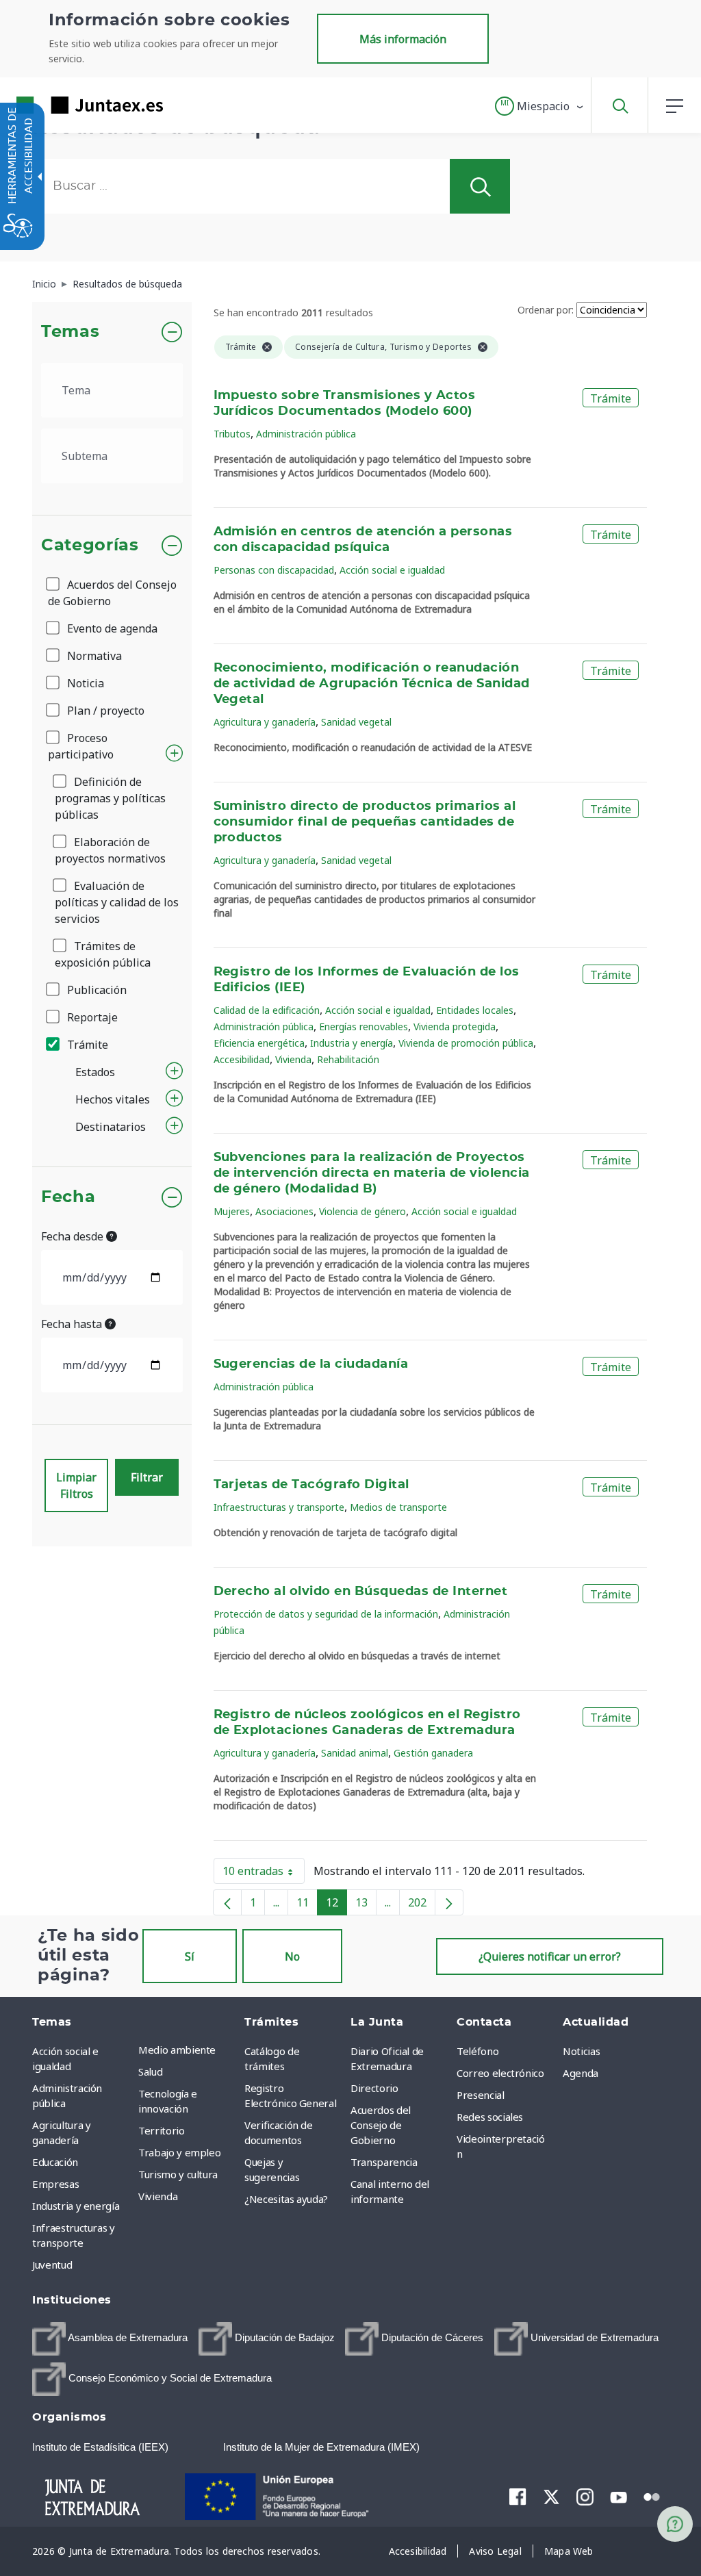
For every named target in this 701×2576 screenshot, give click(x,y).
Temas (70, 332)
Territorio (162, 2130)
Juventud (52, 2265)
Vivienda (293, 1059)
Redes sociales (490, 2117)
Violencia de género (362, 1211)
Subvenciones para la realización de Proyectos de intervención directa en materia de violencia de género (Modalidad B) (372, 1173)
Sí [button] (190, 1956)
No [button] (292, 1956)
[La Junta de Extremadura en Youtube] (619, 2496)
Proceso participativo (81, 746)
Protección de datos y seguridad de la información (326, 1614)
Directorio (374, 2088)
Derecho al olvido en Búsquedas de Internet (361, 1592)
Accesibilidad (242, 1059)
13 (366, 1905)
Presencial (481, 2095)
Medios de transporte (398, 1507)
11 (307, 1905)
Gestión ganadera (433, 1753)
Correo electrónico (500, 2073)
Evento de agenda (111, 628)
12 (336, 1905)
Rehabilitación (348, 1059)
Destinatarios (111, 1127)
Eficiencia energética (259, 1043)
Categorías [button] (90, 546)
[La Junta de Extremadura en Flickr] (652, 2496)
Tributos (232, 434)
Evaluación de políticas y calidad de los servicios (117, 902)
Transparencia (384, 2162)
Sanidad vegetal (356, 722)
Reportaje (91, 1017)
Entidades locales (475, 1010)
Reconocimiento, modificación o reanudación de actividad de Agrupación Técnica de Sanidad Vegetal (372, 684)
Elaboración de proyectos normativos (110, 850)
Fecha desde (74, 1236)
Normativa (93, 656)
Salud (150, 2071)
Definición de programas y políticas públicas (110, 798)
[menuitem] (188, 2050)
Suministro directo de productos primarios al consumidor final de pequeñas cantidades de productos (365, 822)
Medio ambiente (177, 2050)
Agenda (581, 2073)
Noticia (84, 683)
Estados (95, 1072)
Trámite (86, 1045)
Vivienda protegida (455, 1026)
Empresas (55, 2184)
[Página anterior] (227, 1902)
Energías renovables (364, 1026)
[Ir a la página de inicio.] (65, 105)
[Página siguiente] (449, 1902)
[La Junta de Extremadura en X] (551, 2497)
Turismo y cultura (178, 2174)
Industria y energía (352, 1043)
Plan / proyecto (104, 711)
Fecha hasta (73, 1324)
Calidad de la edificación (267, 1010)
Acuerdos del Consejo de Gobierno (112, 593)
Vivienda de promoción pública (466, 1043)
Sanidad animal (355, 1753)
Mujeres (232, 1211)
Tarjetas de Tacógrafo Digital (311, 1485)
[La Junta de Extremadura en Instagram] (585, 2497)
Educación (55, 2162)
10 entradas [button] (264, 1874)
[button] (540, 106)
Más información (403, 39)
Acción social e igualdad (392, 570)
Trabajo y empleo (179, 2152)
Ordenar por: (546, 310)
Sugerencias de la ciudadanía (311, 1364)
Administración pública (306, 434)
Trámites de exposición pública (103, 954)
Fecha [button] (68, 1197)
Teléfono (477, 2051)
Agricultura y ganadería (265, 722)
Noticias (581, 2051)
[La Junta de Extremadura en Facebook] (518, 2497)
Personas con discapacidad (274, 570)
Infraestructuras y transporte (279, 1507)
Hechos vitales (113, 1099)
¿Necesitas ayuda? (286, 2199)
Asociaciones (284, 1211)
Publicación (95, 990)
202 (422, 1905)
